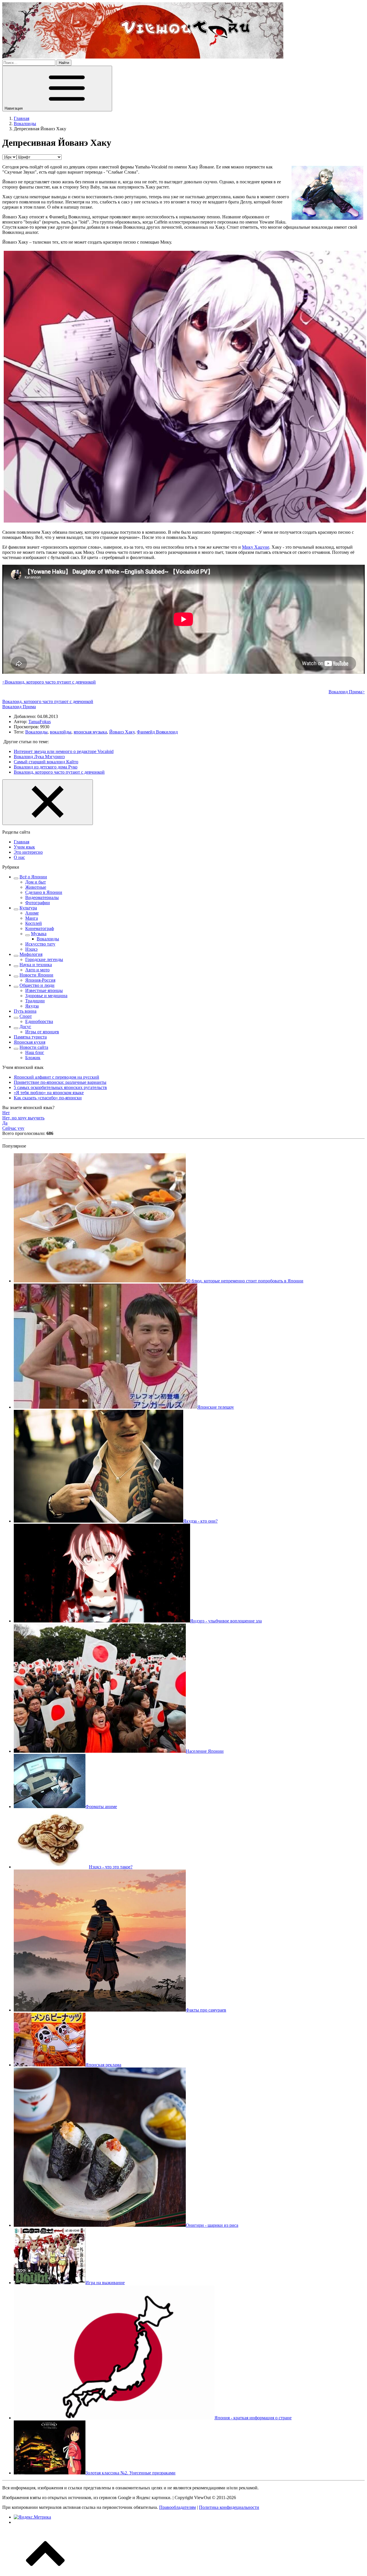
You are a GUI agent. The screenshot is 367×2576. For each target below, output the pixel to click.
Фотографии (38, 903)
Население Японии (205, 1751)
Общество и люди (37, 985)
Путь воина (25, 1011)
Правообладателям (177, 2507)
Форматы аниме (101, 1807)
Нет (6, 1113)
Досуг (25, 1027)
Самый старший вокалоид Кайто (46, 762)
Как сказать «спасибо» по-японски (48, 1098)
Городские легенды (44, 959)
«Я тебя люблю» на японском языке (49, 1093)
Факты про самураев (206, 2010)
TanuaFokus (40, 722)
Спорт (26, 1016)
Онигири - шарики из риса (212, 2225)
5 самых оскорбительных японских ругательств (60, 1087)
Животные (36, 887)
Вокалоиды (36, 732)
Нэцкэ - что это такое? (111, 1867)
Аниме (32, 913)
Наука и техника (36, 965)
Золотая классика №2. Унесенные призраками (130, 2473)
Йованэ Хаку (122, 732)
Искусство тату (40, 944)
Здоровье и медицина (46, 996)
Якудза (32, 1006)
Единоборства (39, 1021)
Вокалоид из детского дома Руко (46, 767)
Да (5, 1123)
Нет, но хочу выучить (23, 1118)
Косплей (34, 923)
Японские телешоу (216, 1407)
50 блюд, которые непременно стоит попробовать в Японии (245, 1281)
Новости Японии (36, 975)
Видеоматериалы (42, 897)
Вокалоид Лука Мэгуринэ (39, 757)
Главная (22, 842)
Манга (32, 918)
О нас (19, 857)
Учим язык (24, 847)
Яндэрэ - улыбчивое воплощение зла (226, 1621)
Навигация (14, 108)
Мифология (31, 954)
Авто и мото (37, 970)
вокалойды (61, 732)
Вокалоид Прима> (347, 692)
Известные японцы (44, 990)
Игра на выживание (105, 2283)
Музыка (39, 934)
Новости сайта (34, 1047)
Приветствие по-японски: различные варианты (60, 1082)
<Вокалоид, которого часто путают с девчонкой (49, 682)
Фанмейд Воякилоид (157, 732)
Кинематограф (40, 928)
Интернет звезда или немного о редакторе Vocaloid (64, 751)
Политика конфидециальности (229, 2507)
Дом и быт (36, 882)
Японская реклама (103, 2065)
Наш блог (35, 1052)
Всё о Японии (33, 877)
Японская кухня (30, 1042)
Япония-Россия (40, 980)
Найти (64, 63)
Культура (28, 908)
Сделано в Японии (44, 892)
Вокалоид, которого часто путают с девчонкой (48, 701)
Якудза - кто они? (200, 1521)
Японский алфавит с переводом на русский (56, 1077)
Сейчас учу (13, 1128)
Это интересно (28, 852)
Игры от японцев (42, 1032)
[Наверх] (45, 2571)
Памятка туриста (30, 1037)
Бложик (33, 1058)
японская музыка (90, 732)
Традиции (35, 1001)
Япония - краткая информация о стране (253, 2418)
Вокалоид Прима (19, 707)
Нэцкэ (31, 949)
